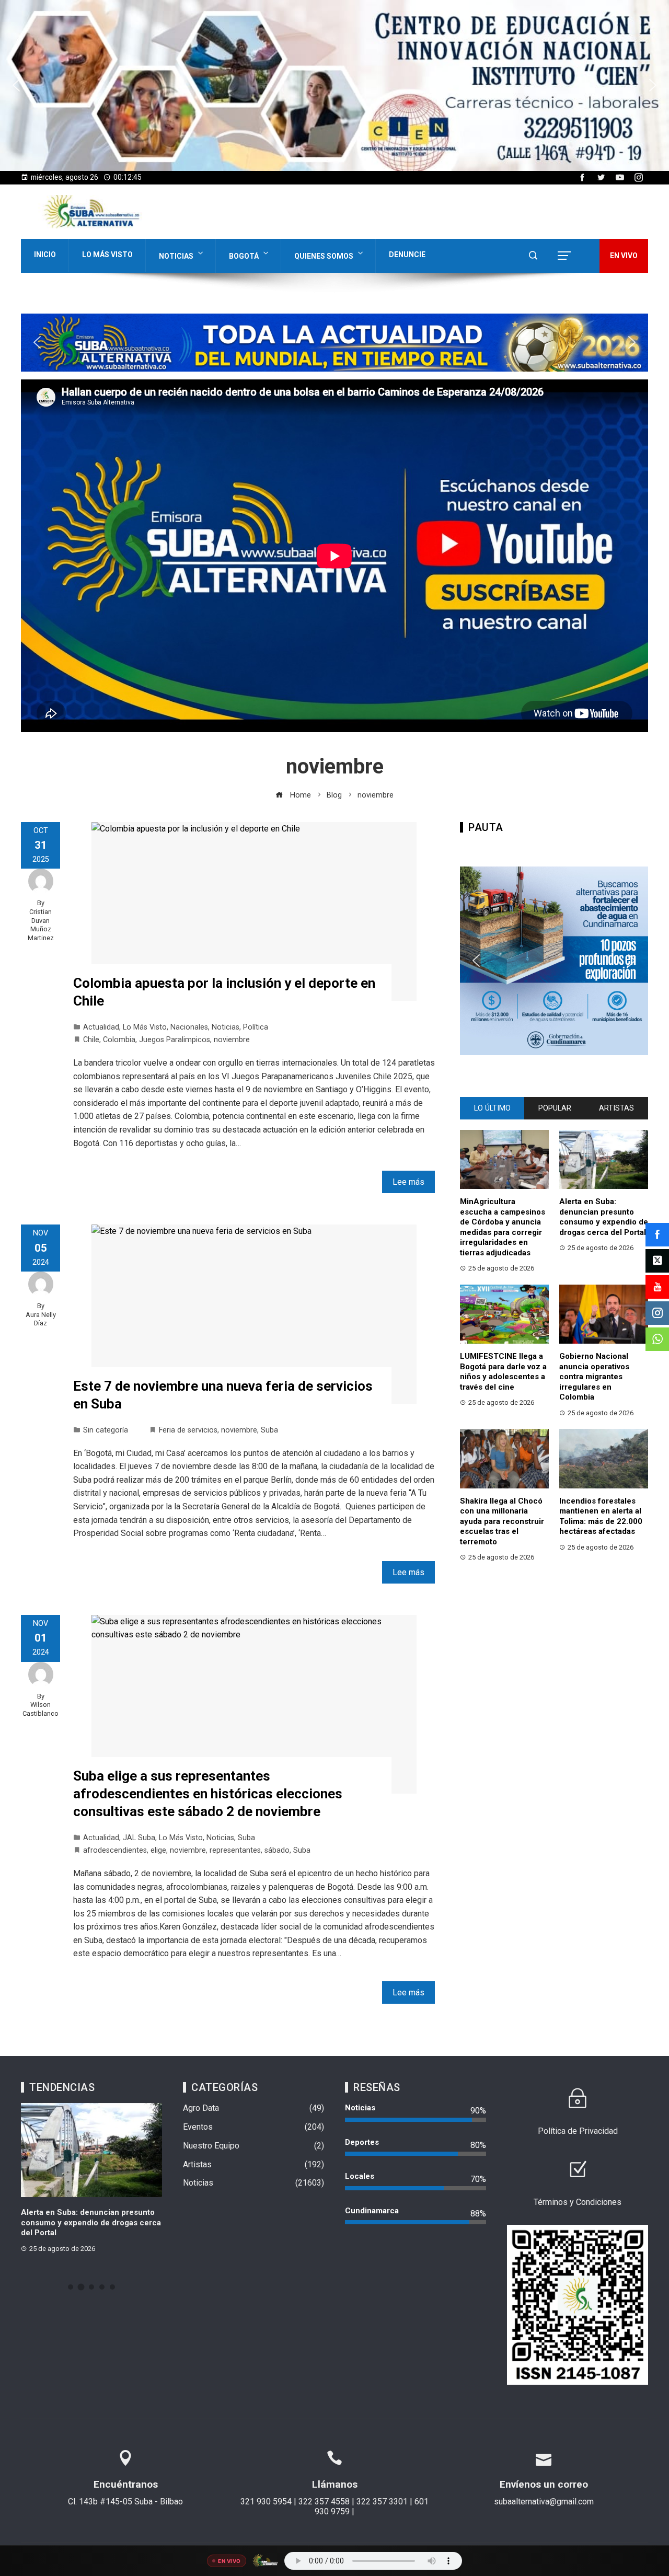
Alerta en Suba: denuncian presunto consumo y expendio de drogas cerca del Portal (604, 1217)
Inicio (45, 255)
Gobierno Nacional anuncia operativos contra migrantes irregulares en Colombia (594, 1377)
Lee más (408, 1182)
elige (158, 1850)
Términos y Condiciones (578, 2202)
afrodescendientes (115, 1850)
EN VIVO (624, 256)
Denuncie (407, 255)
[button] (334, 85)
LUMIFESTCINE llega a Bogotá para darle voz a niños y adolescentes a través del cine (503, 1372)
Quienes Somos (324, 256)
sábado (277, 1850)
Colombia (119, 1040)
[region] (334, 85)
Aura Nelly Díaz (41, 1319)
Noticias (176, 256)
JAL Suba (139, 1838)
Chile (91, 1040)
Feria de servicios (188, 1430)
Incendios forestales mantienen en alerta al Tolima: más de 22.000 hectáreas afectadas (601, 1516)
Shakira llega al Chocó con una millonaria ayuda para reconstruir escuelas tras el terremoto (502, 1521)
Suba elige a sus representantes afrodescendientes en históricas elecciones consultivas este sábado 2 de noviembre (208, 1794)
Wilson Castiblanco (41, 1709)
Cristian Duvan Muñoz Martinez (41, 925)
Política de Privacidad (578, 2131)
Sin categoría (106, 1430)
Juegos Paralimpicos (175, 1040)
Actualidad (101, 1027)
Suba (269, 1430)
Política (256, 1027)
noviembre (232, 1040)
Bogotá (244, 256)
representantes (235, 1850)
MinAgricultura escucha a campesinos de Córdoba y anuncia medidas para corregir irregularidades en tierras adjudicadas (503, 1227)
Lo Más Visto (107, 255)
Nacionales (189, 1027)
